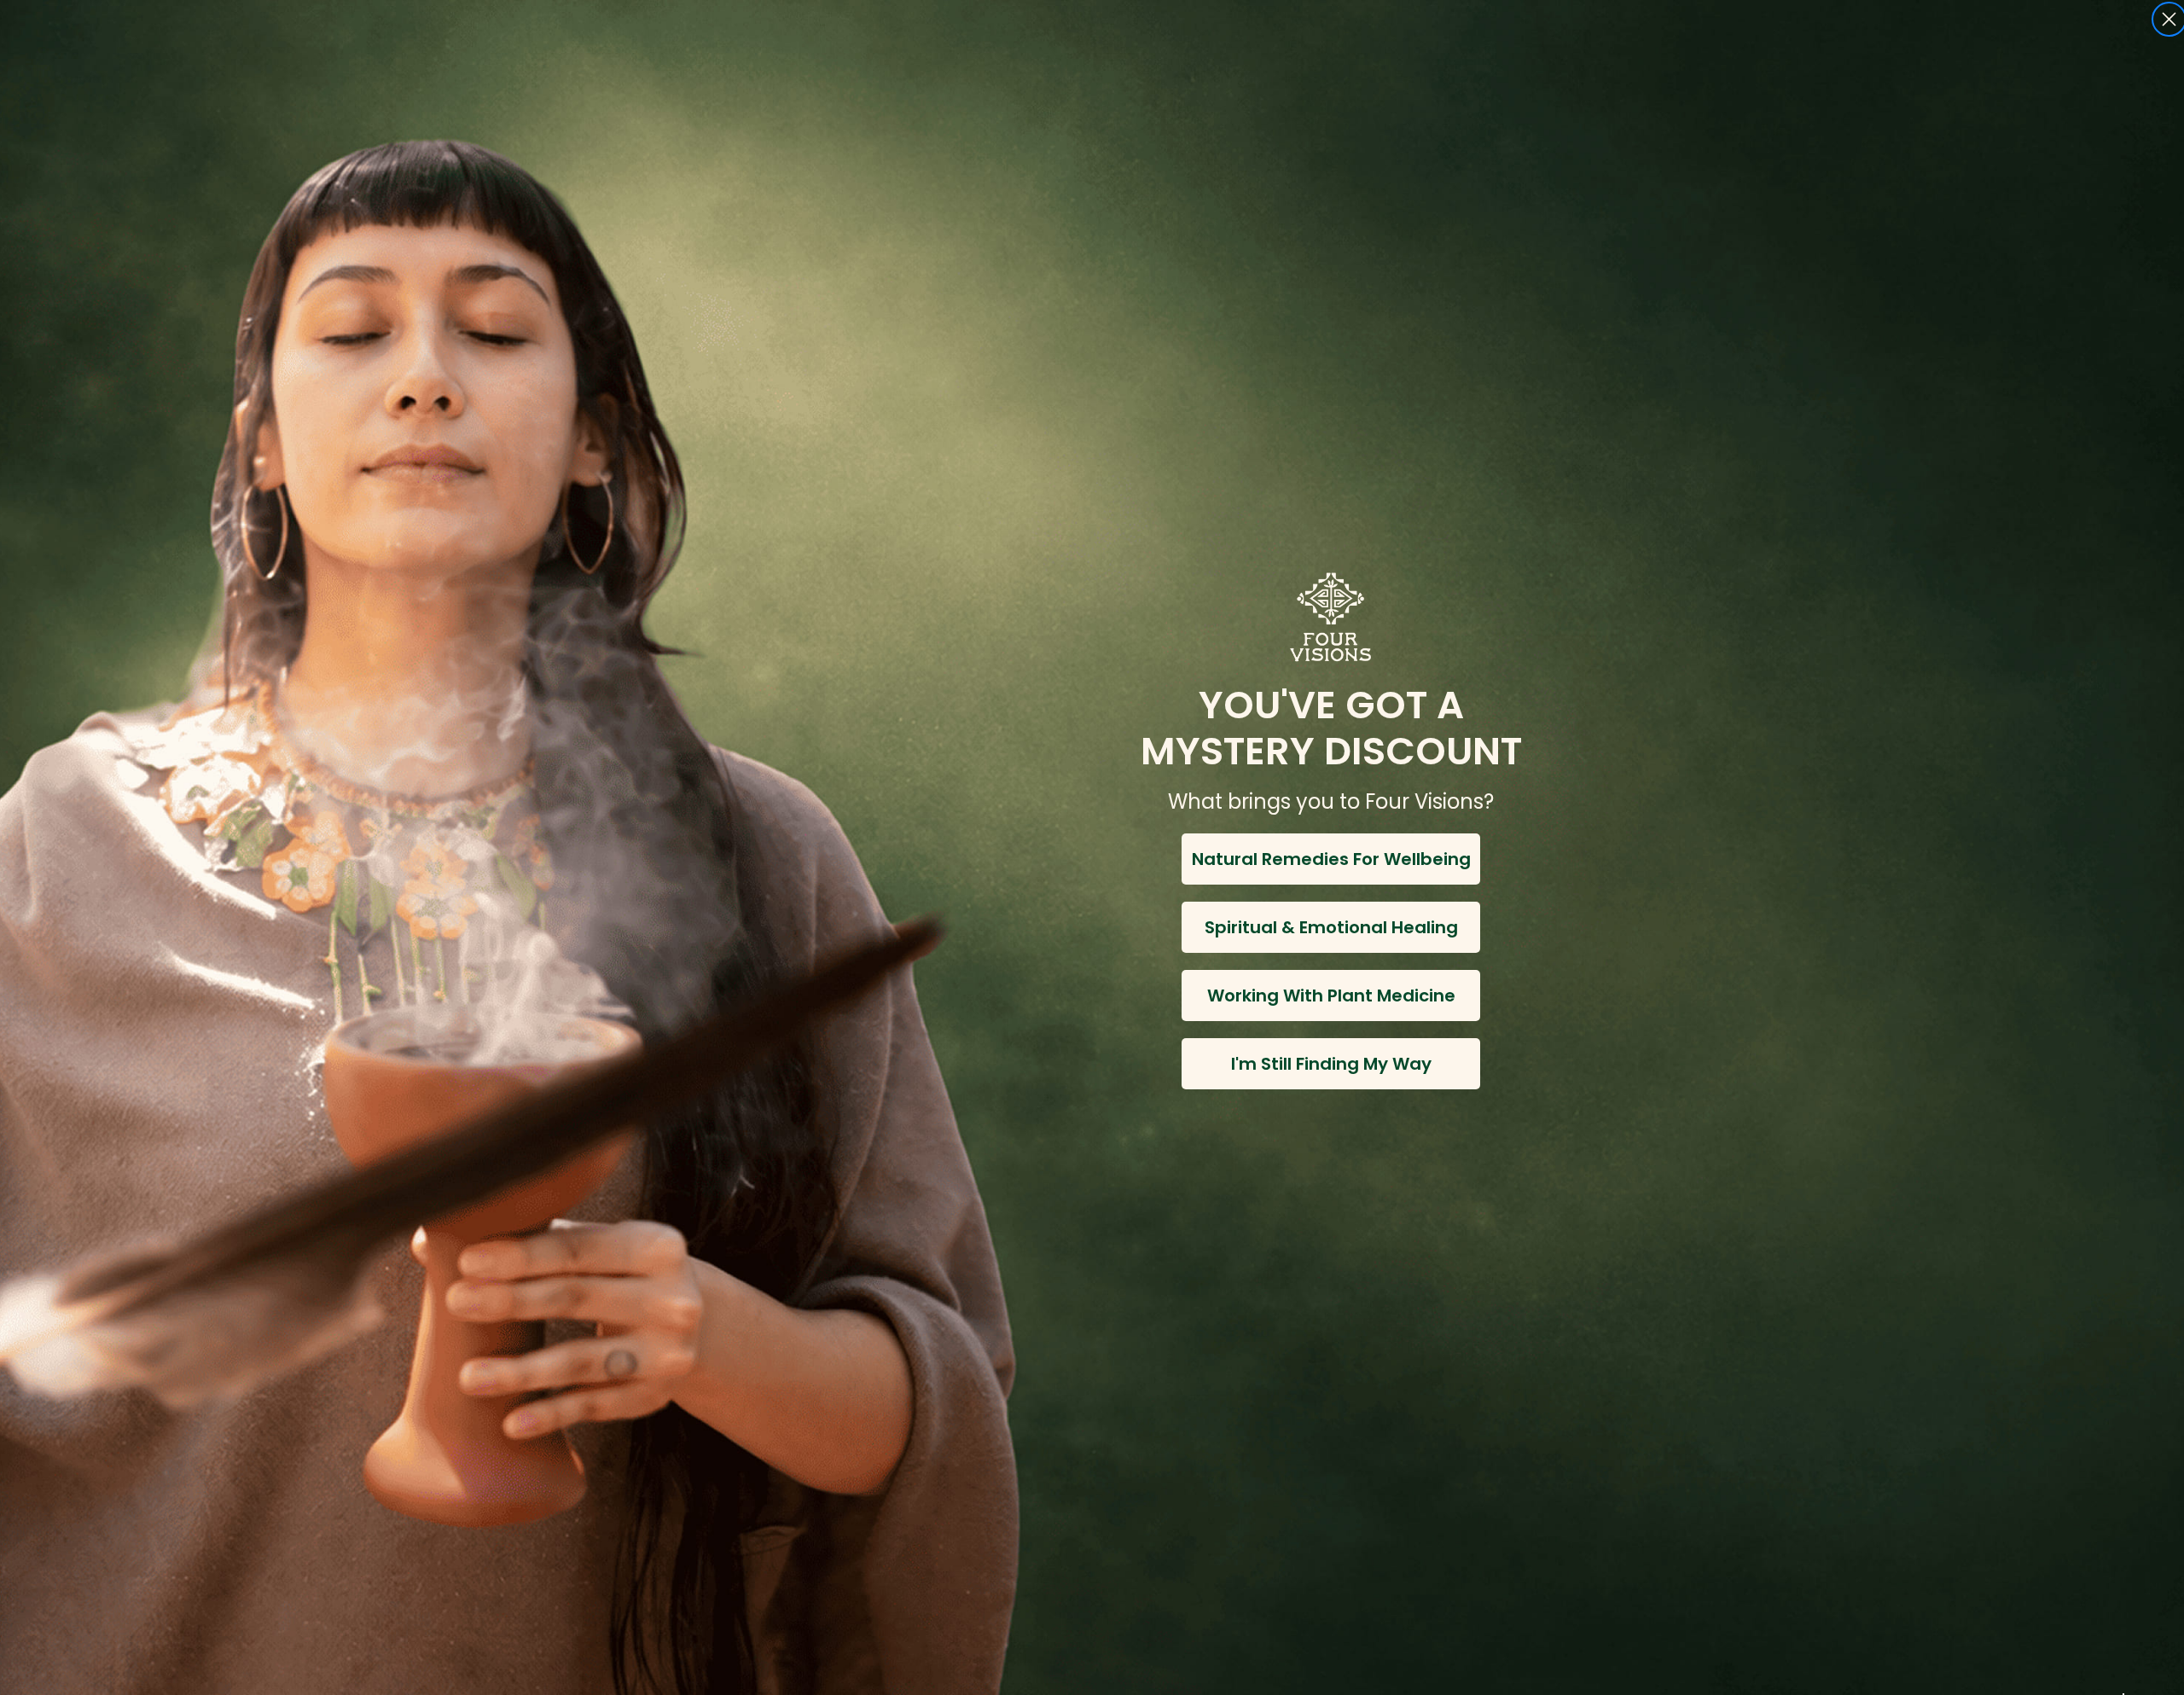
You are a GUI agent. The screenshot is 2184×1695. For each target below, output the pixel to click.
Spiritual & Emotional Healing (1331, 927)
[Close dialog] (2169, 19)
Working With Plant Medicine (1331, 996)
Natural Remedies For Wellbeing (1331, 859)
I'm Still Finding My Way (1331, 1064)
